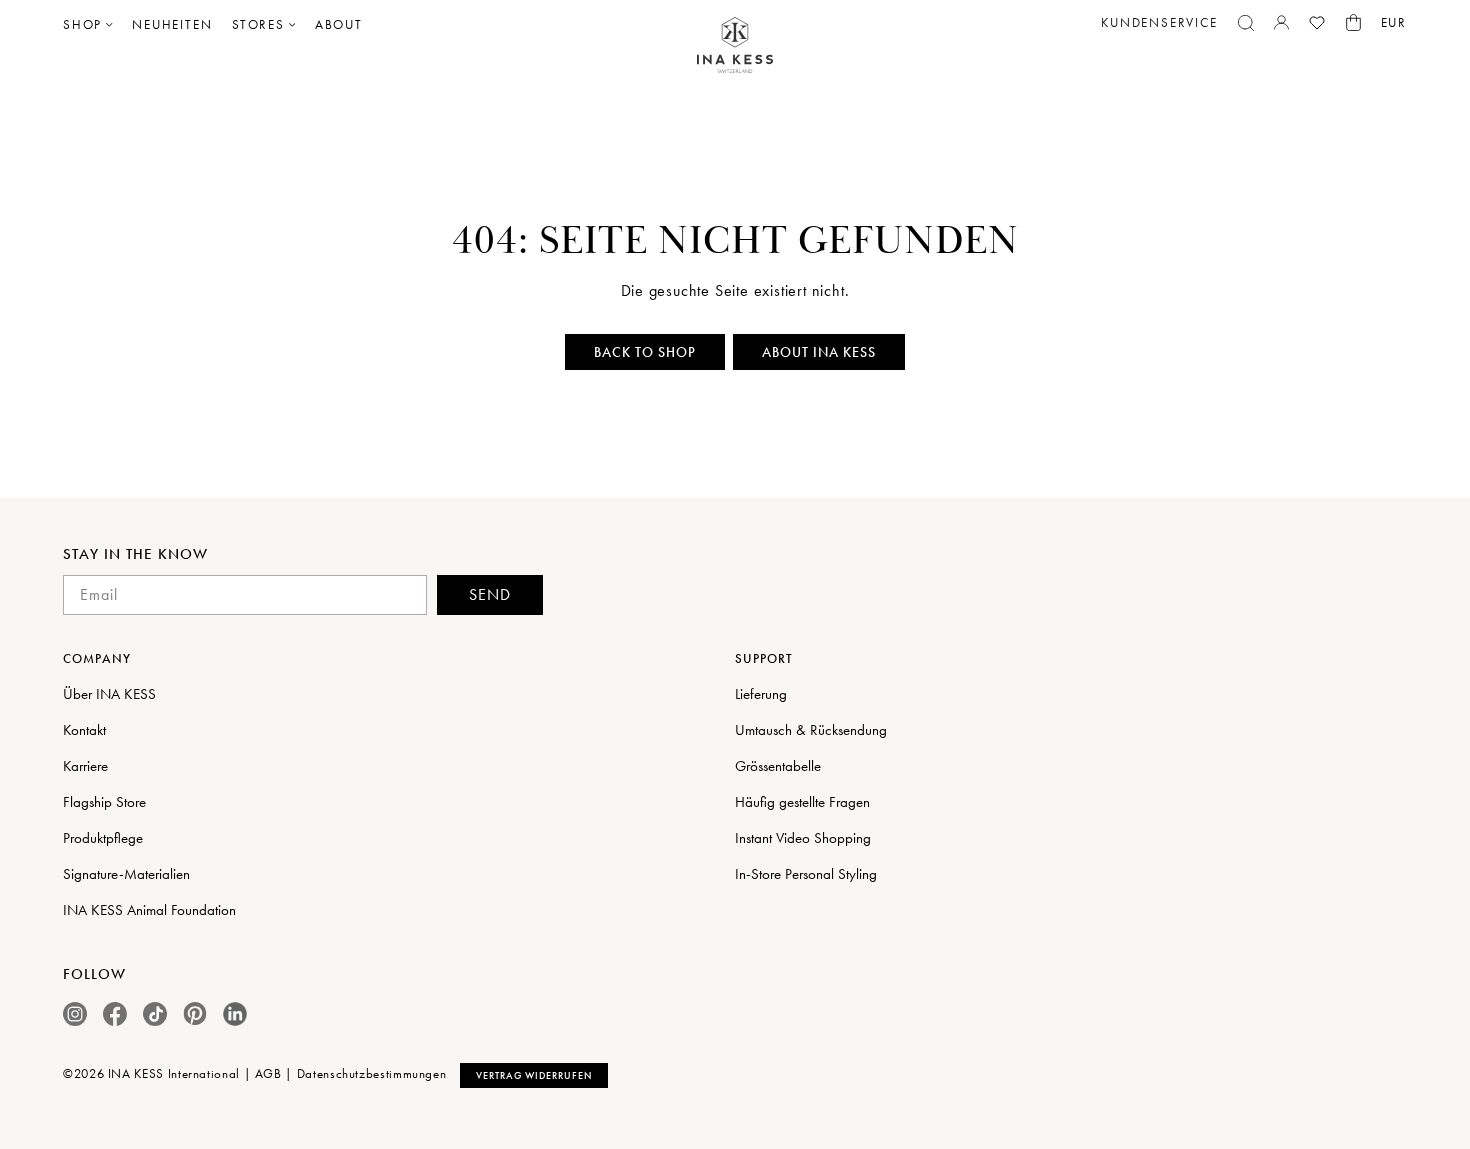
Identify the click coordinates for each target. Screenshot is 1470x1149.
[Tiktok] (155, 1014)
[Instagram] (75, 1014)
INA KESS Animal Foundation (149, 910)
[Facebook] (115, 1014)
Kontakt (84, 730)
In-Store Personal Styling (806, 874)
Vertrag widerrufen (534, 1075)
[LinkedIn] (235, 1014)
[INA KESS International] (735, 45)
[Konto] (1281, 22)
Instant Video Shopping (803, 838)
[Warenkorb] (1353, 22)
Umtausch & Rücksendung (811, 730)
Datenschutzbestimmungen (372, 1073)
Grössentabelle (778, 766)
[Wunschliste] (1317, 23)
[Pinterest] (195, 1013)
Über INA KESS (109, 694)
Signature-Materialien (126, 874)
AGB (268, 1073)
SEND (490, 594)
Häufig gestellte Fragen (802, 802)
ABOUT (339, 24)
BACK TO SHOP (645, 352)
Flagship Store (104, 802)
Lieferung (761, 694)
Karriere (85, 766)
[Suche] (1246, 23)
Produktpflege (103, 838)
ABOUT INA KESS (819, 352)
